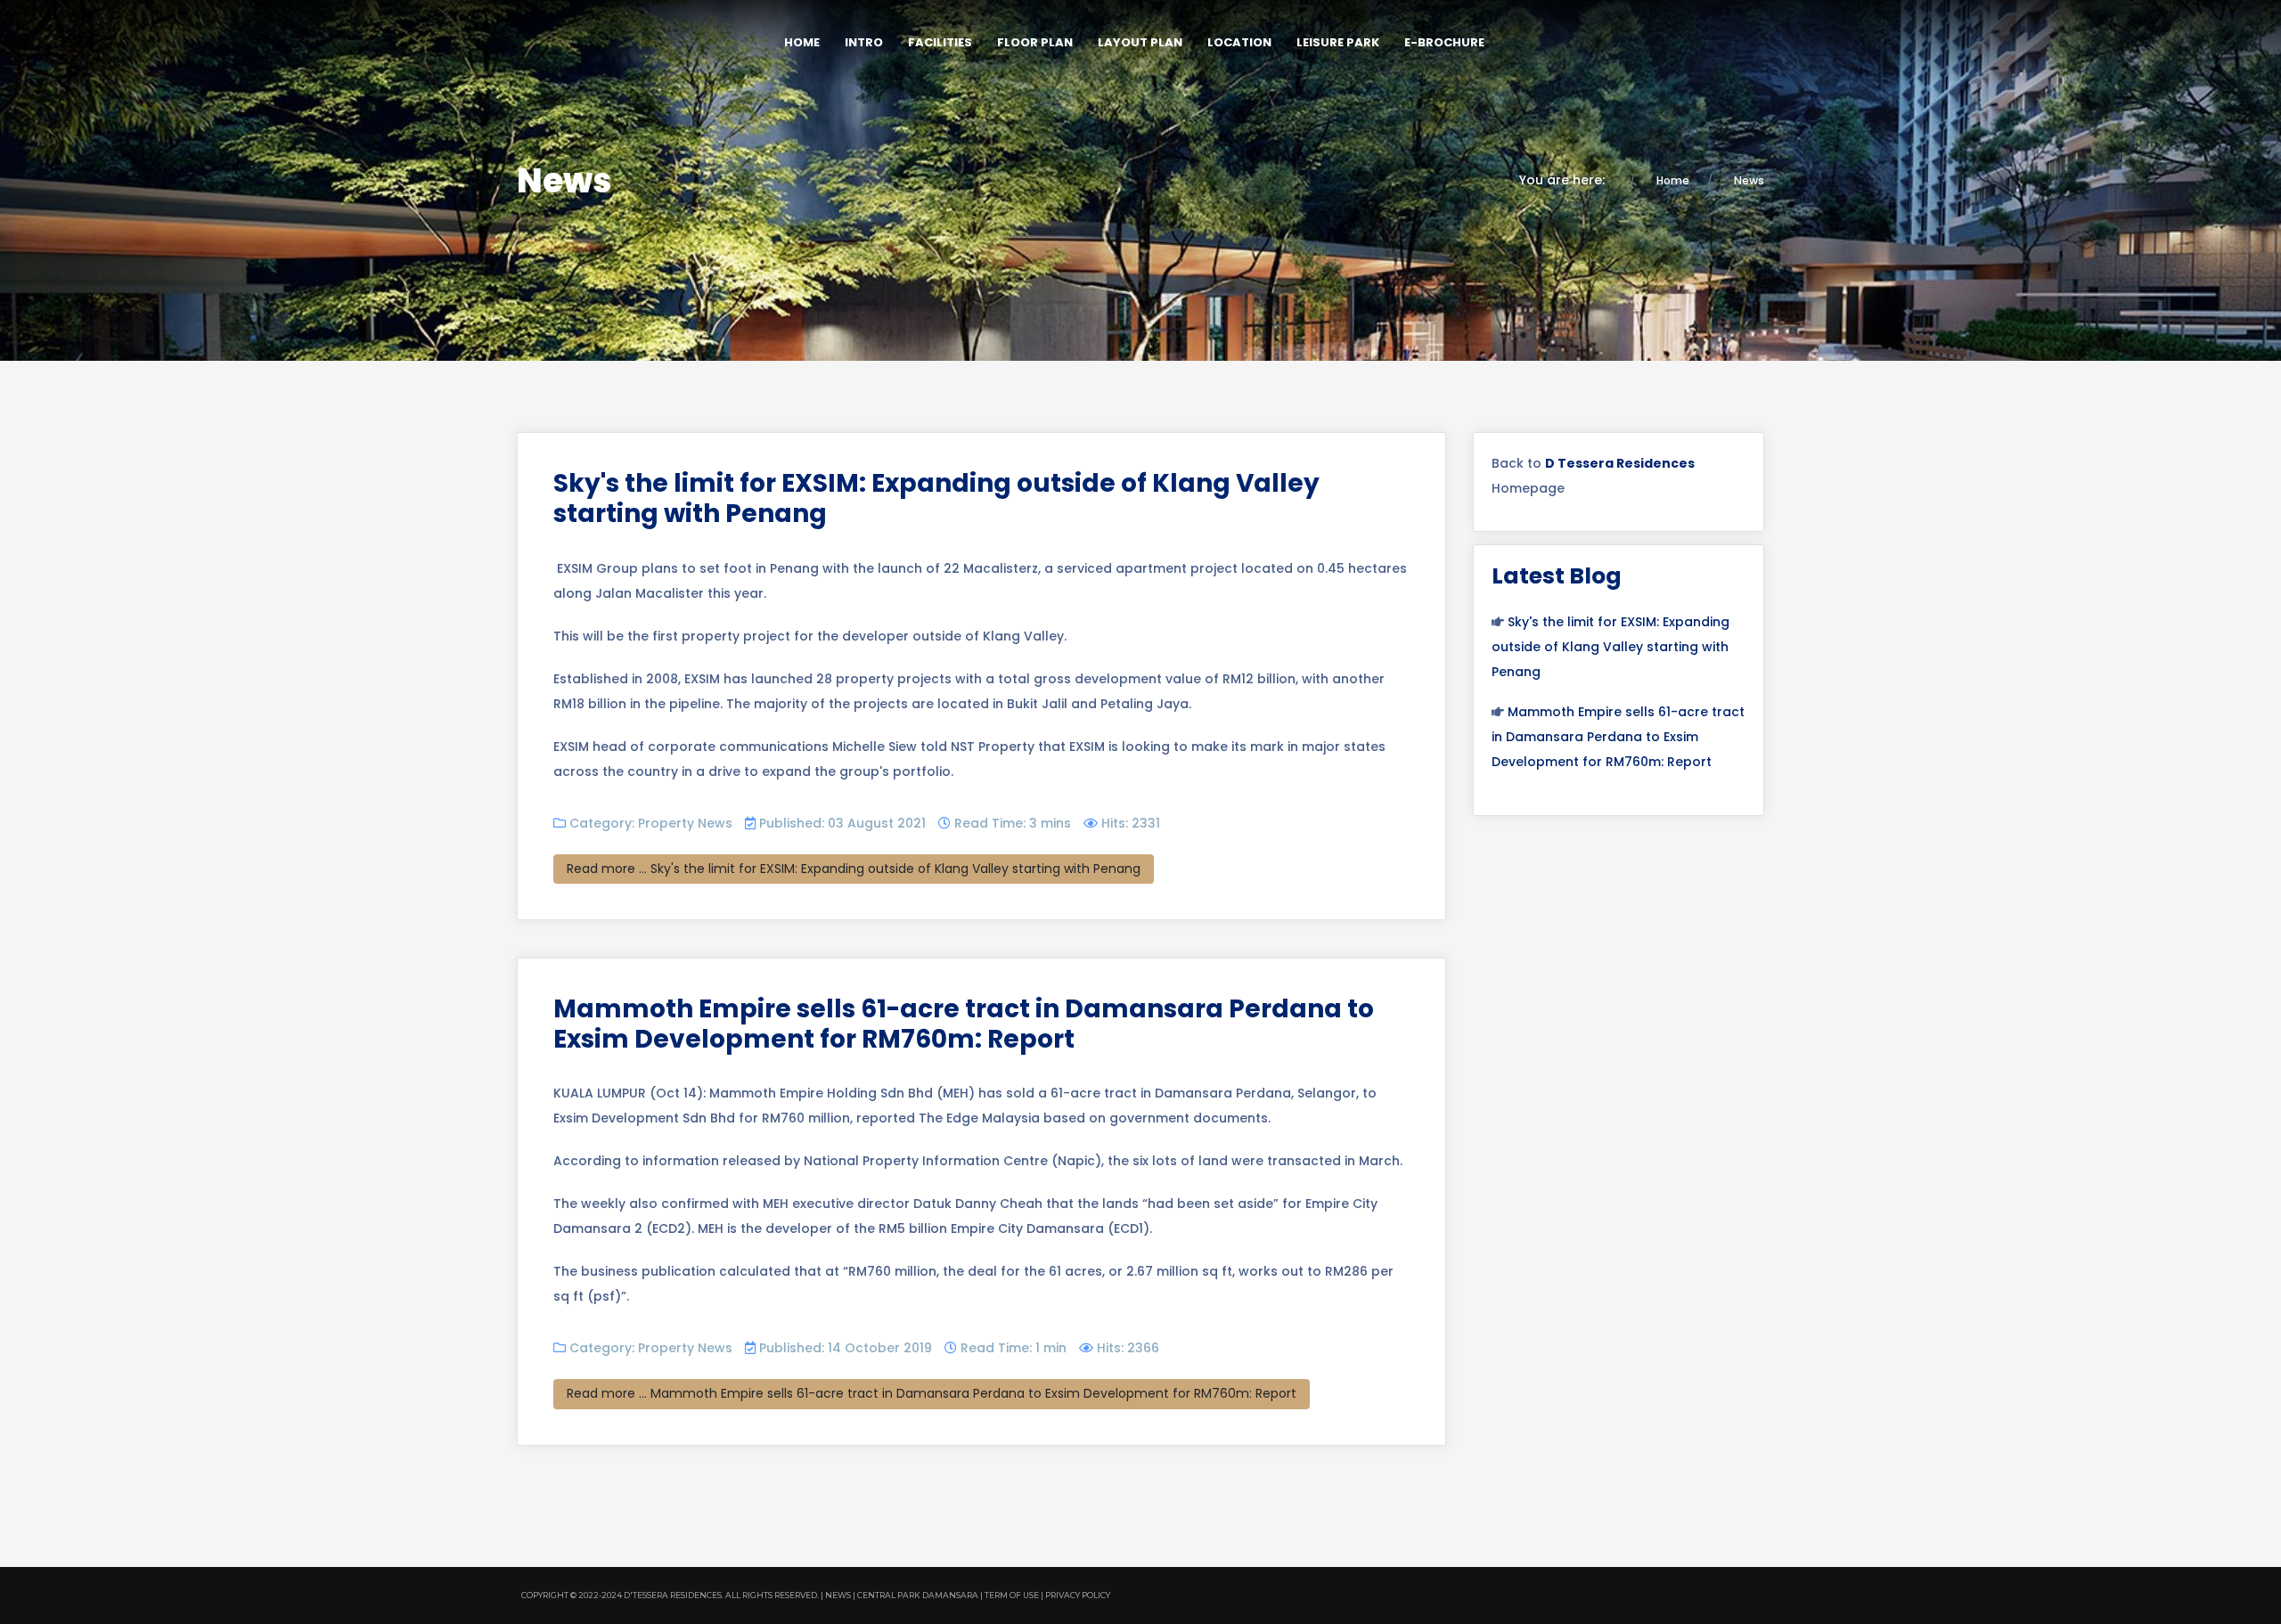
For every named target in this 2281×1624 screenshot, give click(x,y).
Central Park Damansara (918, 1595)
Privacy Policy (1078, 1595)
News (838, 1595)
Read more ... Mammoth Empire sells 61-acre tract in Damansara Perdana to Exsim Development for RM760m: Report (932, 1393)
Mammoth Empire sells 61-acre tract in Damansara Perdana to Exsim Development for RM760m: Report (964, 1024)
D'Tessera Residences (673, 1595)
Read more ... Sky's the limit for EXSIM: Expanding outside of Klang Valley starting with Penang (854, 869)
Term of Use (1012, 1595)
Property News (685, 823)
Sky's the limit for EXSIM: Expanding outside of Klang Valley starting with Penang (936, 498)
